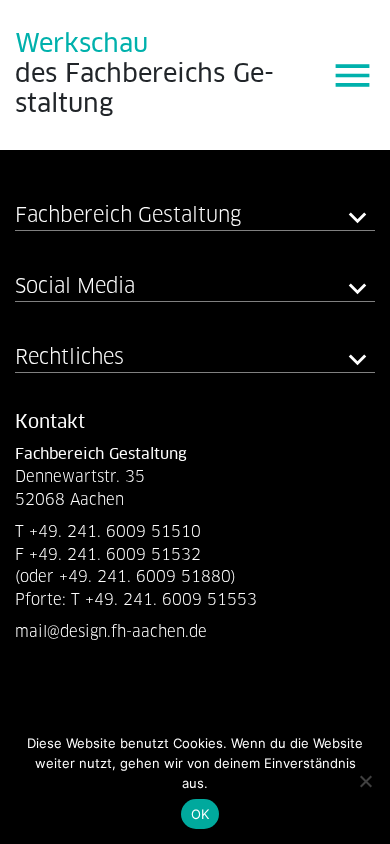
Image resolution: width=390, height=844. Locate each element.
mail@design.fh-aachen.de (113, 631)
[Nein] (365, 781)
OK (200, 814)
